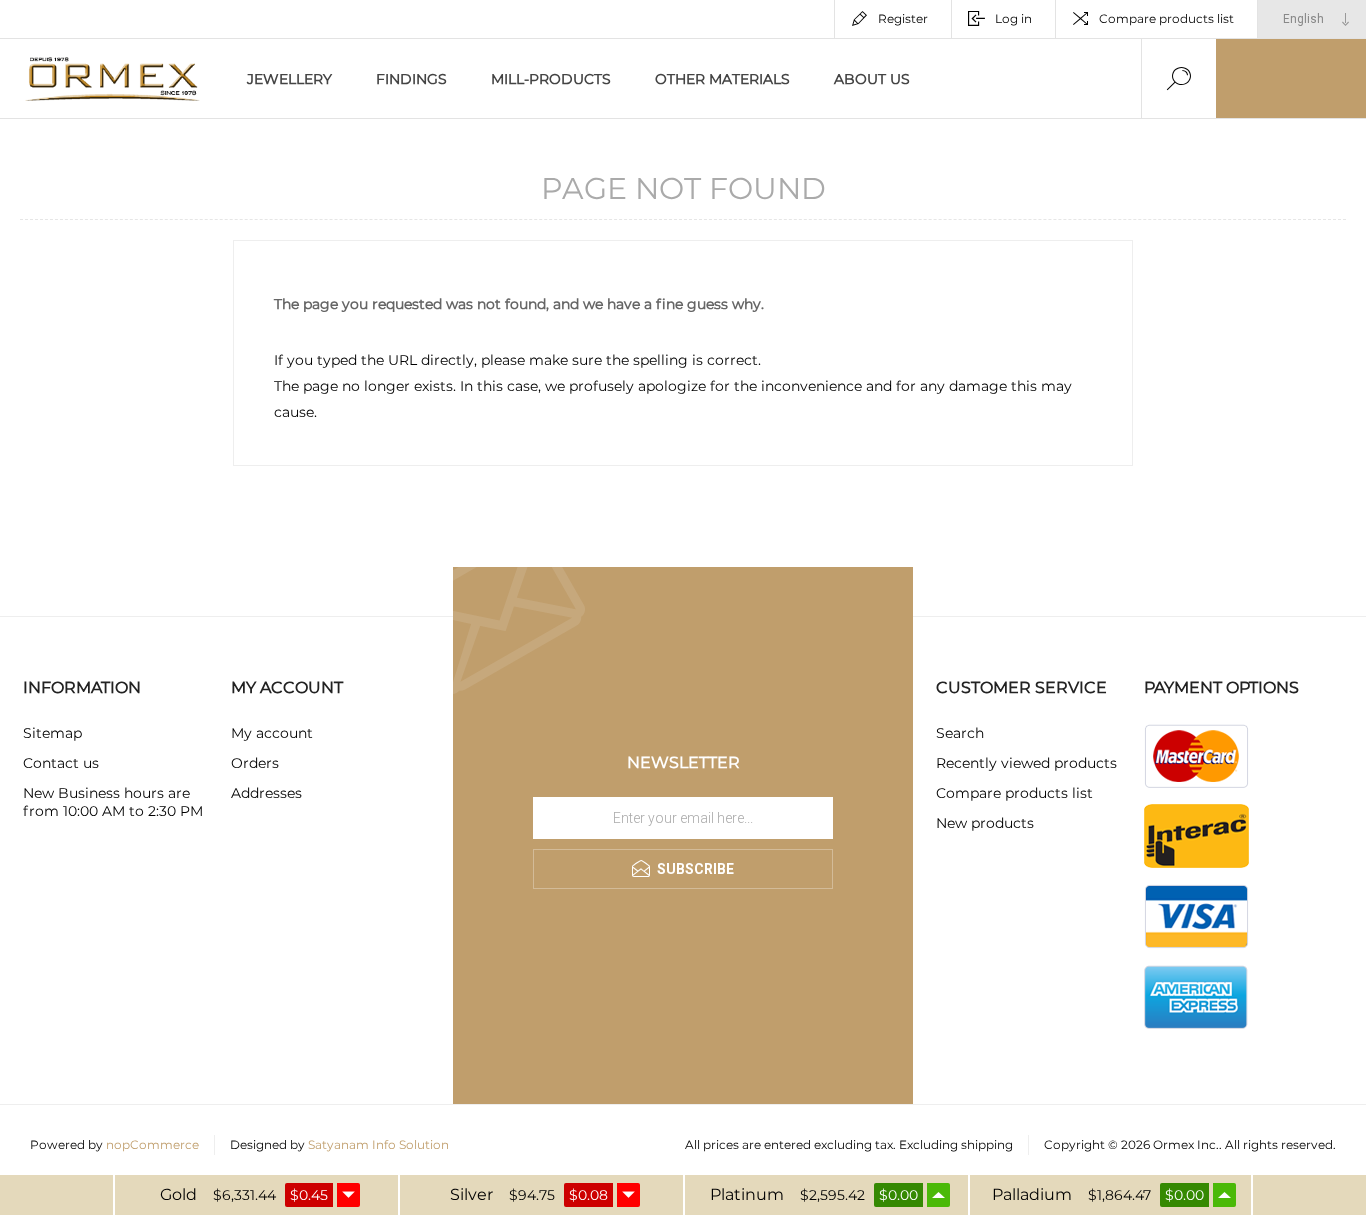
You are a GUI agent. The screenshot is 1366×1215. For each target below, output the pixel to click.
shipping (987, 1144)
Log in (1013, 18)
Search (960, 733)
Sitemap (52, 733)
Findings (411, 79)
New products (985, 823)
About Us (872, 79)
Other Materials (722, 79)
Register (903, 18)
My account (272, 733)
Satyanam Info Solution (378, 1144)
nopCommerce (152, 1144)
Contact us (61, 763)
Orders (255, 763)
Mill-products (551, 79)
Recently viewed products (1026, 763)
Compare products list (1166, 18)
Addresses (266, 793)
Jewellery (289, 79)
